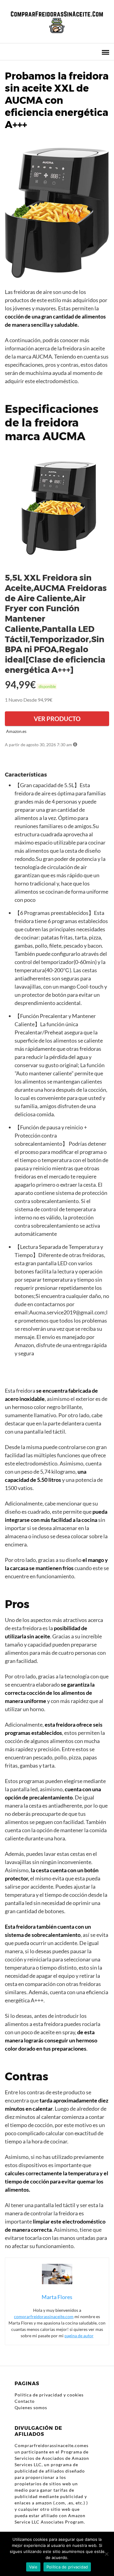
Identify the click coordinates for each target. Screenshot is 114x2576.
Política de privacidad (67, 2567)
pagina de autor (79, 2336)
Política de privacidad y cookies (49, 2395)
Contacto (25, 2401)
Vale (33, 2567)
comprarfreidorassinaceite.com (44, 2316)
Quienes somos (31, 2407)
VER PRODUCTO (57, 719)
